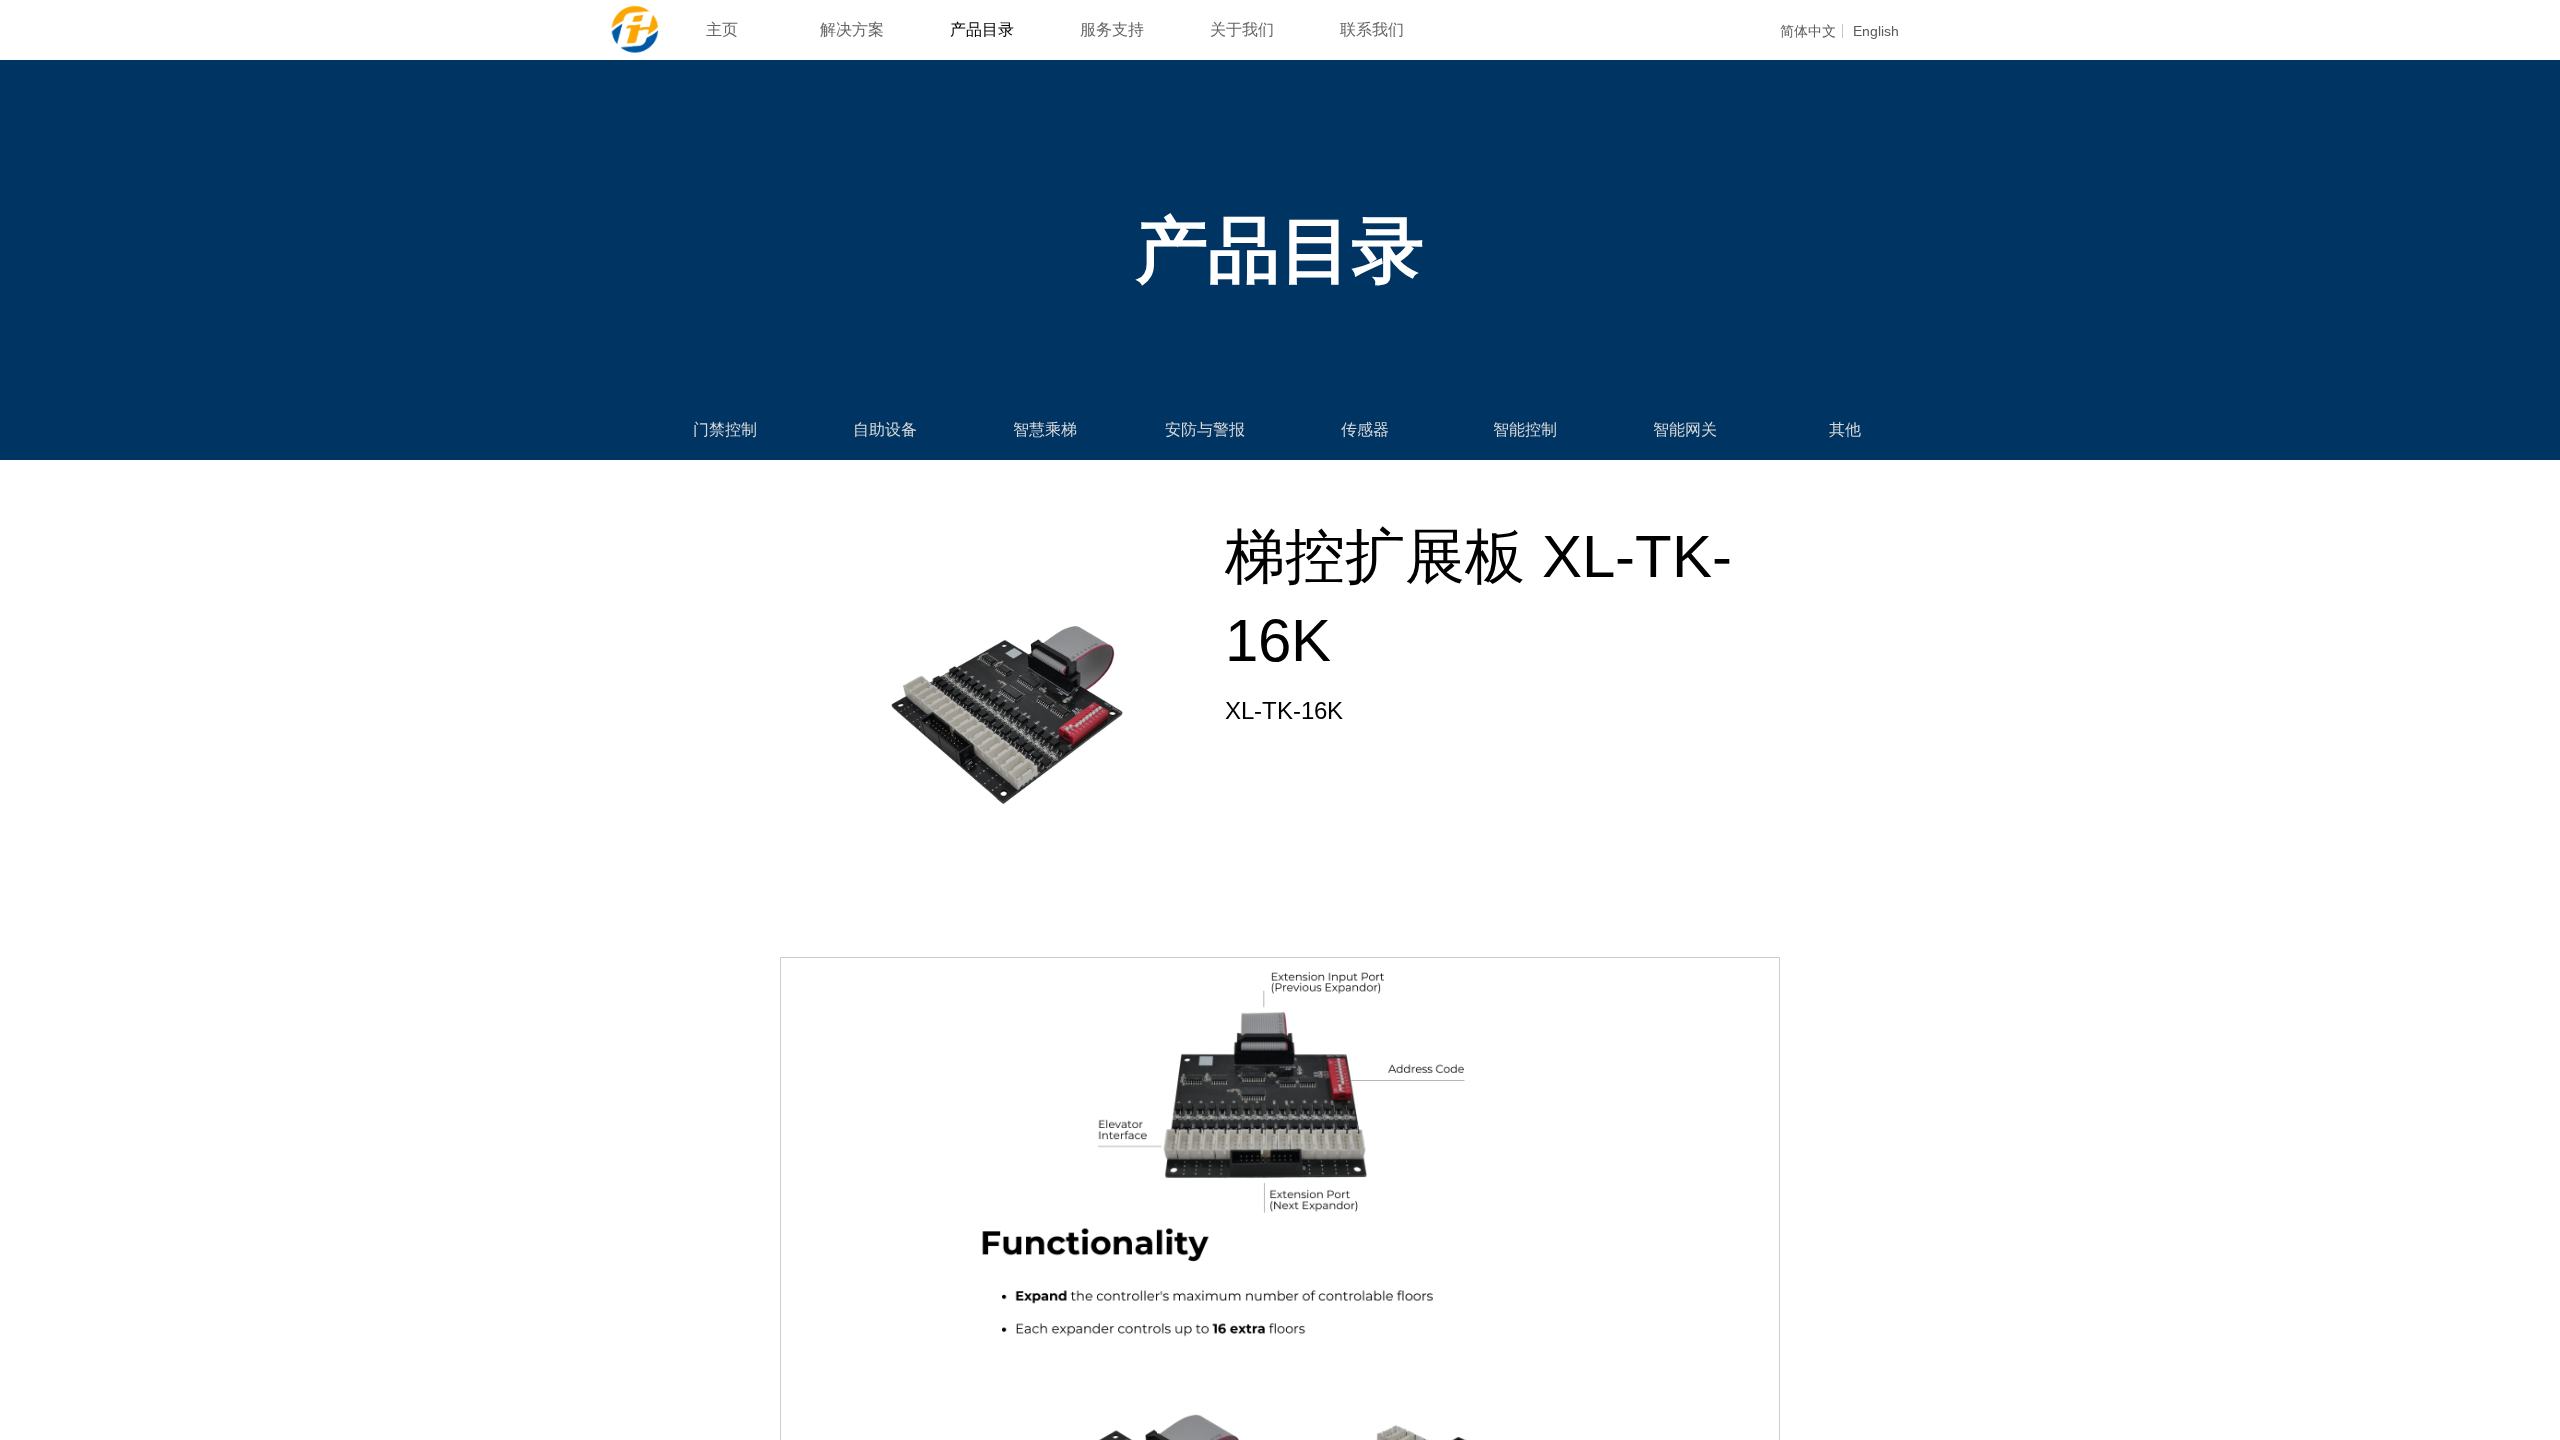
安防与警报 (1205, 429)
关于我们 (1242, 29)
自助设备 (885, 429)
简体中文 (1808, 31)
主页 (722, 29)
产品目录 (982, 29)
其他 (1845, 429)
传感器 (1365, 429)
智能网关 (1685, 429)
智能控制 (1525, 429)
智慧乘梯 (1045, 429)
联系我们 (1372, 29)
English (1876, 31)
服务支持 (1112, 29)
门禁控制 (725, 429)
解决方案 (852, 29)
